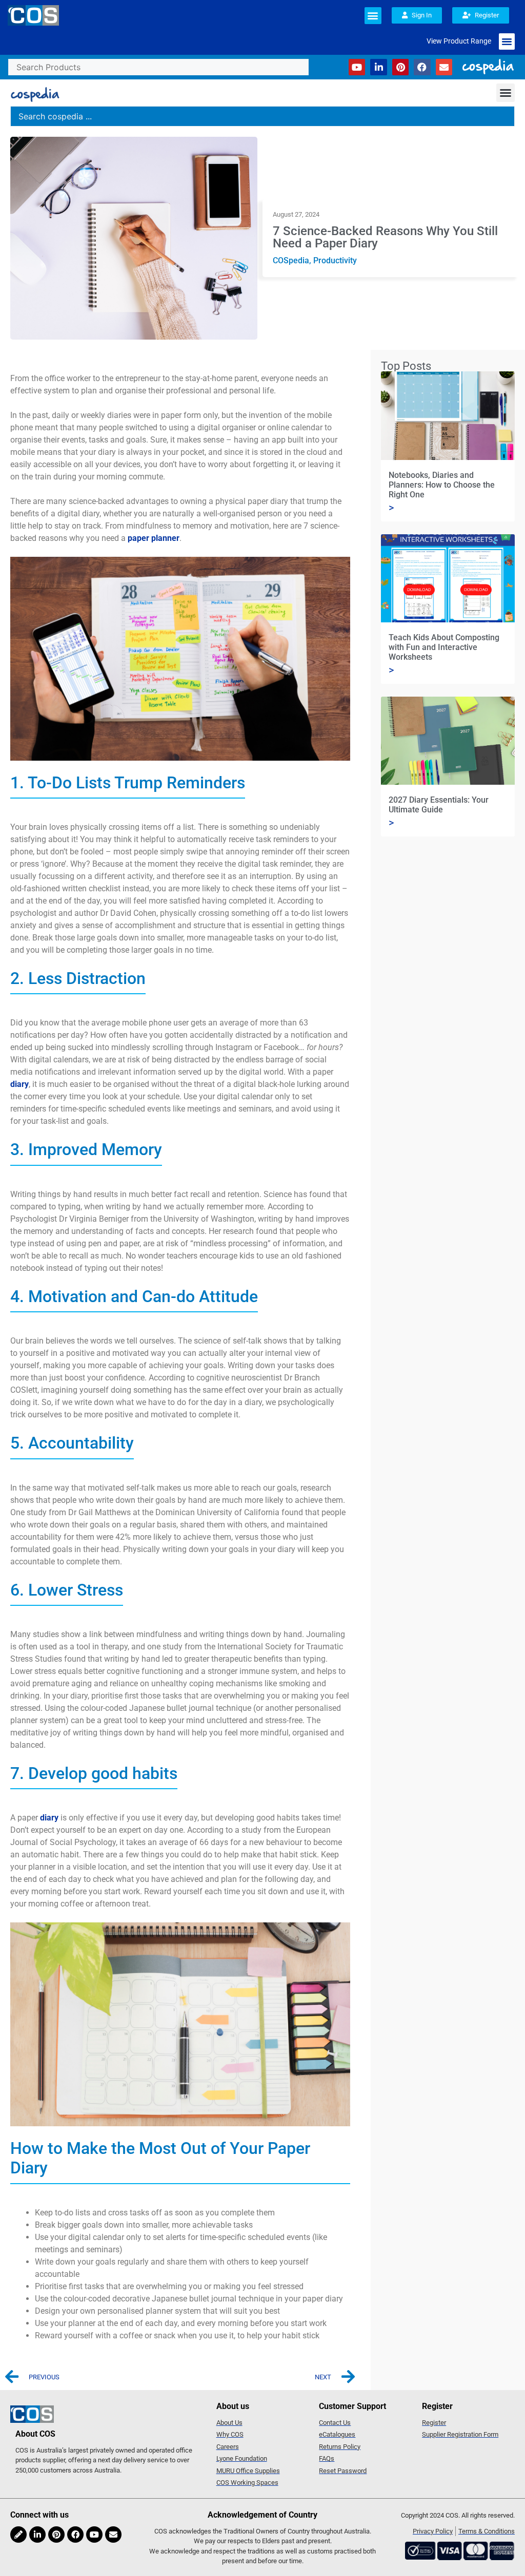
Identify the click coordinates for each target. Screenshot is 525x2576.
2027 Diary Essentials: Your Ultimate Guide (439, 805)
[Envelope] (444, 67)
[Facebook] (422, 67)
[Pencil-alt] (18, 2535)
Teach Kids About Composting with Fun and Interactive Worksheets (444, 647)
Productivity (335, 260)
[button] (373, 16)
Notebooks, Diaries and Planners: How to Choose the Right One (442, 485)
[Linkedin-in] (378, 67)
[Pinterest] (400, 67)
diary (19, 1084)
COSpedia (291, 260)
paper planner (154, 538)
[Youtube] (357, 67)
